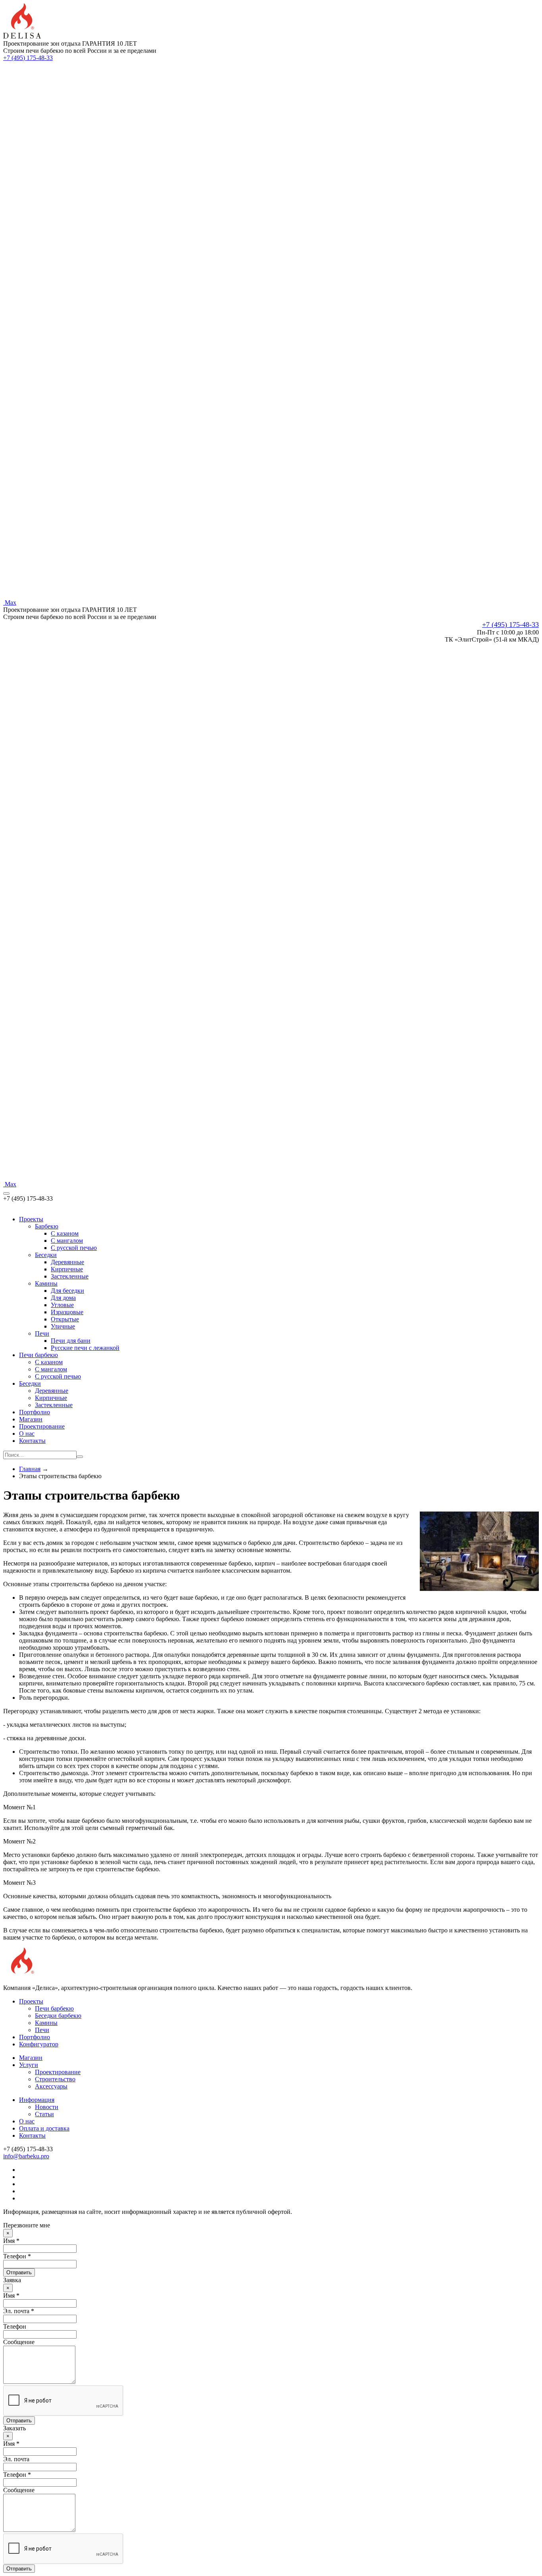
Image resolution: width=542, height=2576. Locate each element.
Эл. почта (16, 2459)
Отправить (19, 2272)
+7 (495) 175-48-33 (28, 58)
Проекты (31, 1219)
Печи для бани (71, 1341)
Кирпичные (67, 1269)
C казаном (65, 1233)
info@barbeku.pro (26, 2156)
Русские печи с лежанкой (85, 1348)
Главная (30, 1469)
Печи (42, 1333)
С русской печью (58, 1376)
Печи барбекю (38, 1355)
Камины (46, 1283)
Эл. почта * (19, 2311)
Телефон (15, 2326)
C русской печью (74, 1248)
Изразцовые (67, 1312)
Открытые (65, 1319)
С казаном (49, 1362)
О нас (27, 1434)
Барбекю (47, 1226)
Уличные (63, 1326)
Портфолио (35, 1412)
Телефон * (17, 2256)
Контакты (32, 1441)
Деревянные (67, 1262)
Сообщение (19, 2342)
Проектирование (42, 1426)
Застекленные (70, 1276)
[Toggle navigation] (6, 1194)
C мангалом (67, 1241)
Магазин (31, 1419)
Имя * (11, 2241)
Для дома (63, 1298)
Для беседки (67, 1291)
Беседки (46, 1255)
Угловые (62, 1305)
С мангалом (51, 1369)
